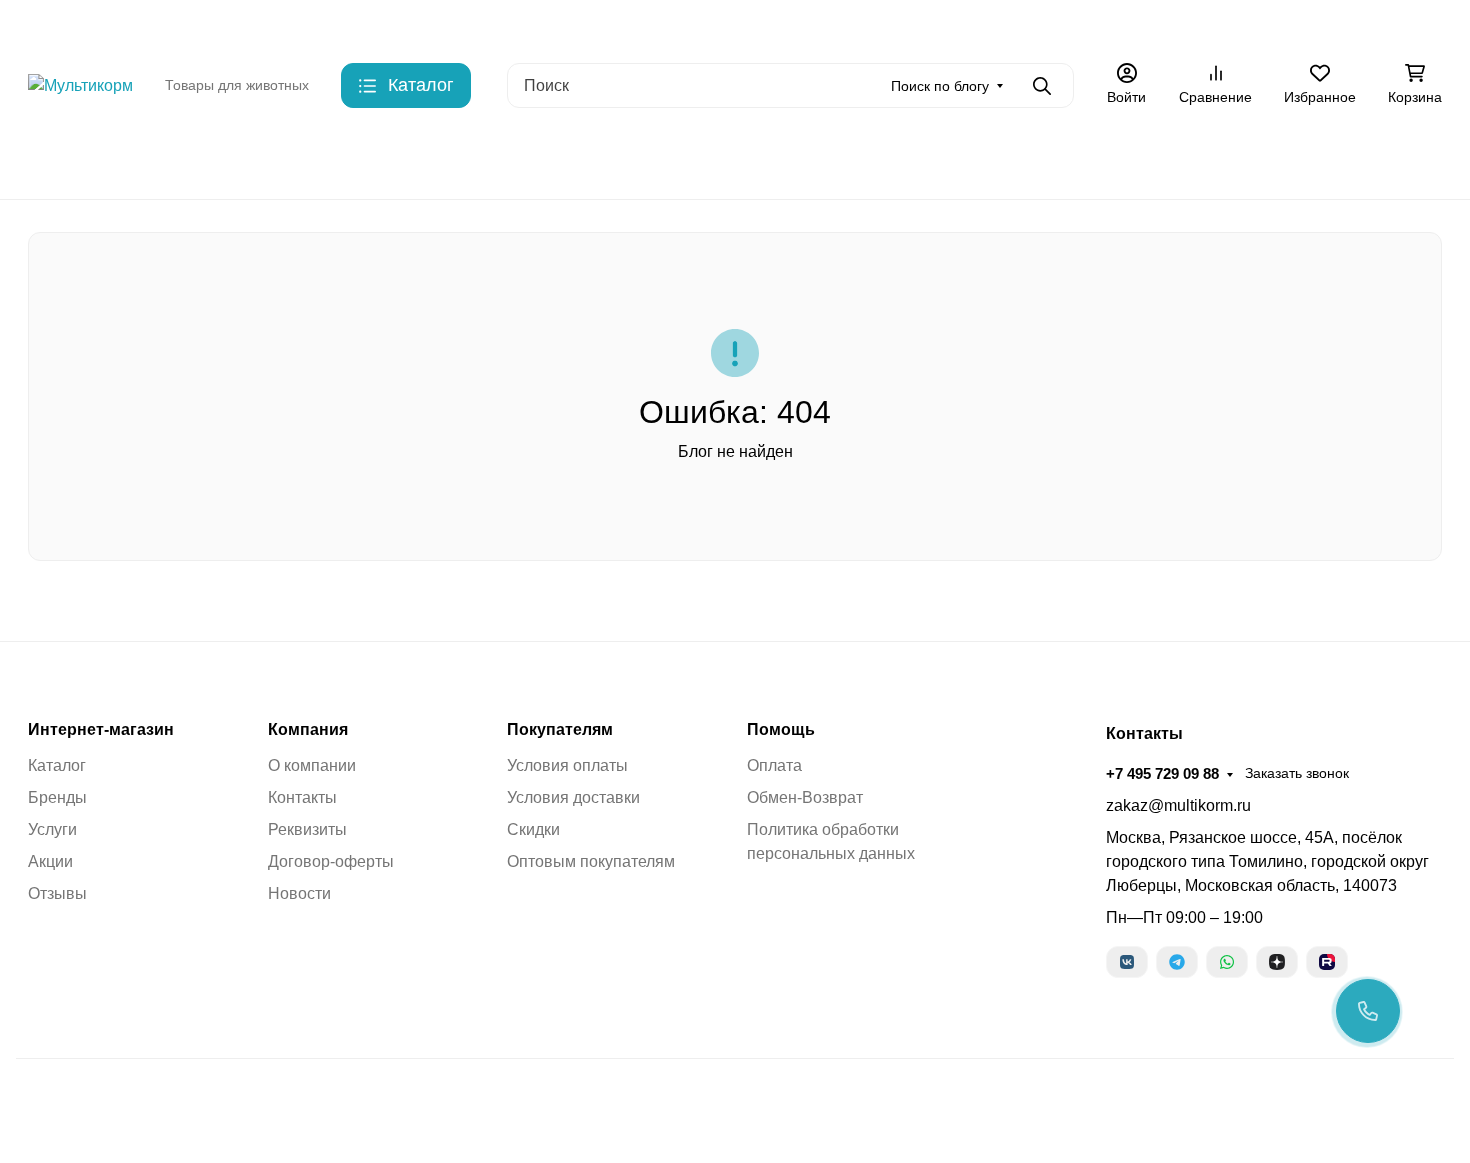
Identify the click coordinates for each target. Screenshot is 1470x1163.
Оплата (774, 765)
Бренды (55, 159)
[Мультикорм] (80, 84)
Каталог (57, 765)
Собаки (153, 159)
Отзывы (57, 893)
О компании (312, 765)
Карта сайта (589, 25)
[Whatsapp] (1227, 962)
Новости (299, 893)
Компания (308, 730)
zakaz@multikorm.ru (1178, 805)
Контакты (343, 25)
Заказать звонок (1251, 25)
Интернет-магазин (101, 730)
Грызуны (345, 159)
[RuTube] (1327, 962)
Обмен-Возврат (805, 797)
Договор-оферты (331, 861)
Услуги (52, 829)
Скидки (503, 25)
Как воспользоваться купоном (750, 25)
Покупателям (560, 730)
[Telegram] (1177, 962)
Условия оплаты (567, 765)
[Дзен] (1277, 962)
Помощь (781, 730)
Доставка (426, 25)
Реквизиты (307, 829)
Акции (891, 25)
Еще (957, 25)
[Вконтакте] (1127, 962)
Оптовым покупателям (591, 861)
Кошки (247, 159)
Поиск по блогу (940, 86)
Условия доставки (573, 797)
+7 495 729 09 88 (1116, 24)
